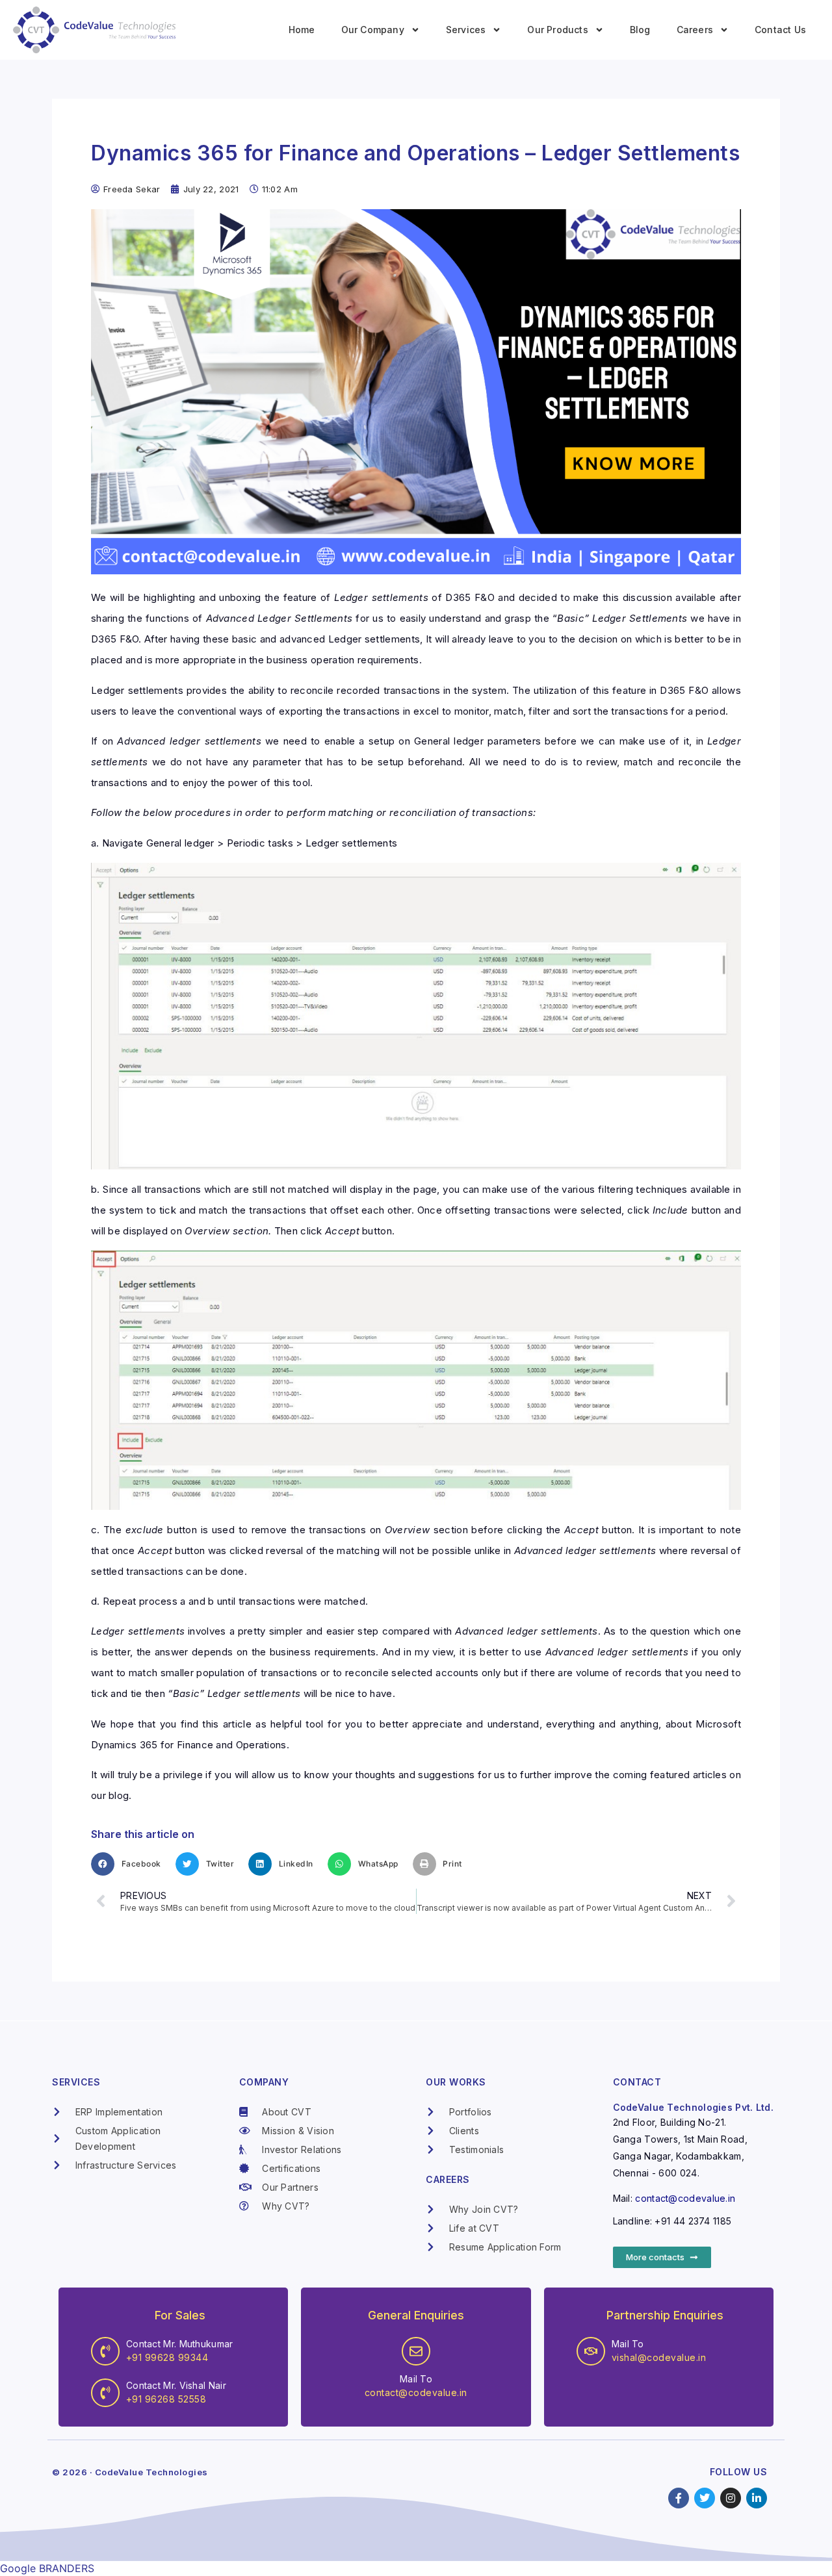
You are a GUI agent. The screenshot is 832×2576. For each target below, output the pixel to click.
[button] (130, 1864)
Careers (695, 30)
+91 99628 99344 (167, 2357)
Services (466, 30)
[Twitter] (705, 2498)
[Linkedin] (757, 2498)
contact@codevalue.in (685, 2198)
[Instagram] (731, 2498)
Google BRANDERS (47, 2568)
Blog (640, 30)
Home (302, 30)
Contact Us (780, 30)
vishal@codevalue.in (659, 2357)
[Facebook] (679, 2498)
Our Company (373, 30)
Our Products (557, 30)
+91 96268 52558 (166, 2399)
